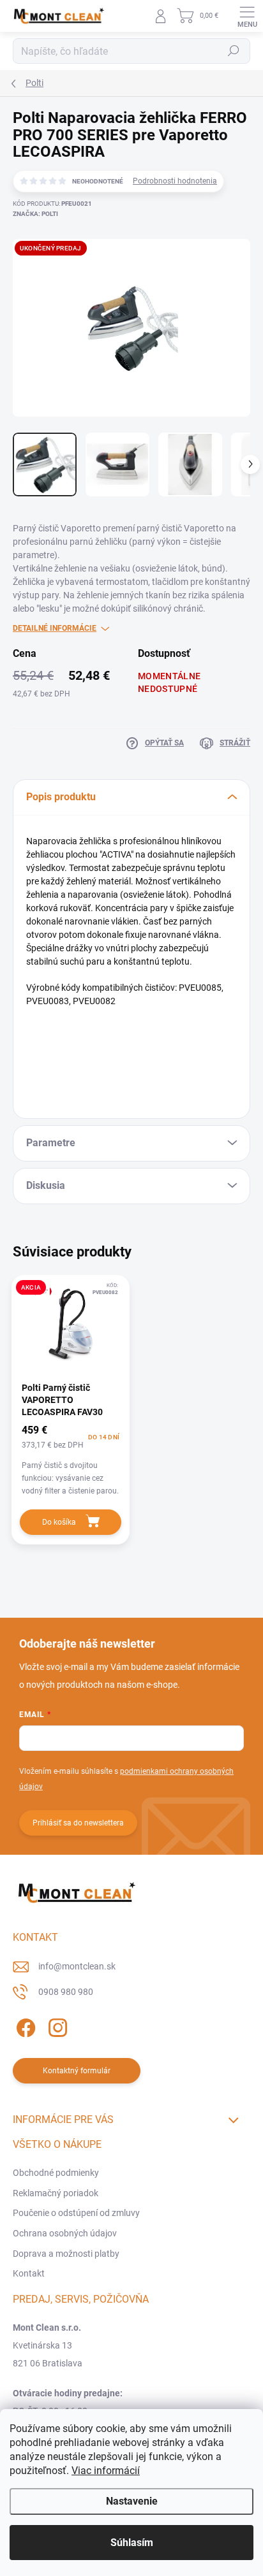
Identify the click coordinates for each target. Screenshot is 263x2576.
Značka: (35, 214)
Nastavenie (132, 2501)
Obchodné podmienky (56, 2173)
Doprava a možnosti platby (66, 2254)
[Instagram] (56, 2026)
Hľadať (234, 51)
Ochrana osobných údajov (65, 2233)
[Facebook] (24, 2026)
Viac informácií (106, 2471)
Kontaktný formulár (77, 2071)
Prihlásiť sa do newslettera (78, 1823)
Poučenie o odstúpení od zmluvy (76, 2213)
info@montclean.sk (77, 1966)
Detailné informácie (55, 628)
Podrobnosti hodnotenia (175, 181)
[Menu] (247, 16)
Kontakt (29, 2273)
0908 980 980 (66, 1992)
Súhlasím (132, 2543)
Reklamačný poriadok (56, 2193)
